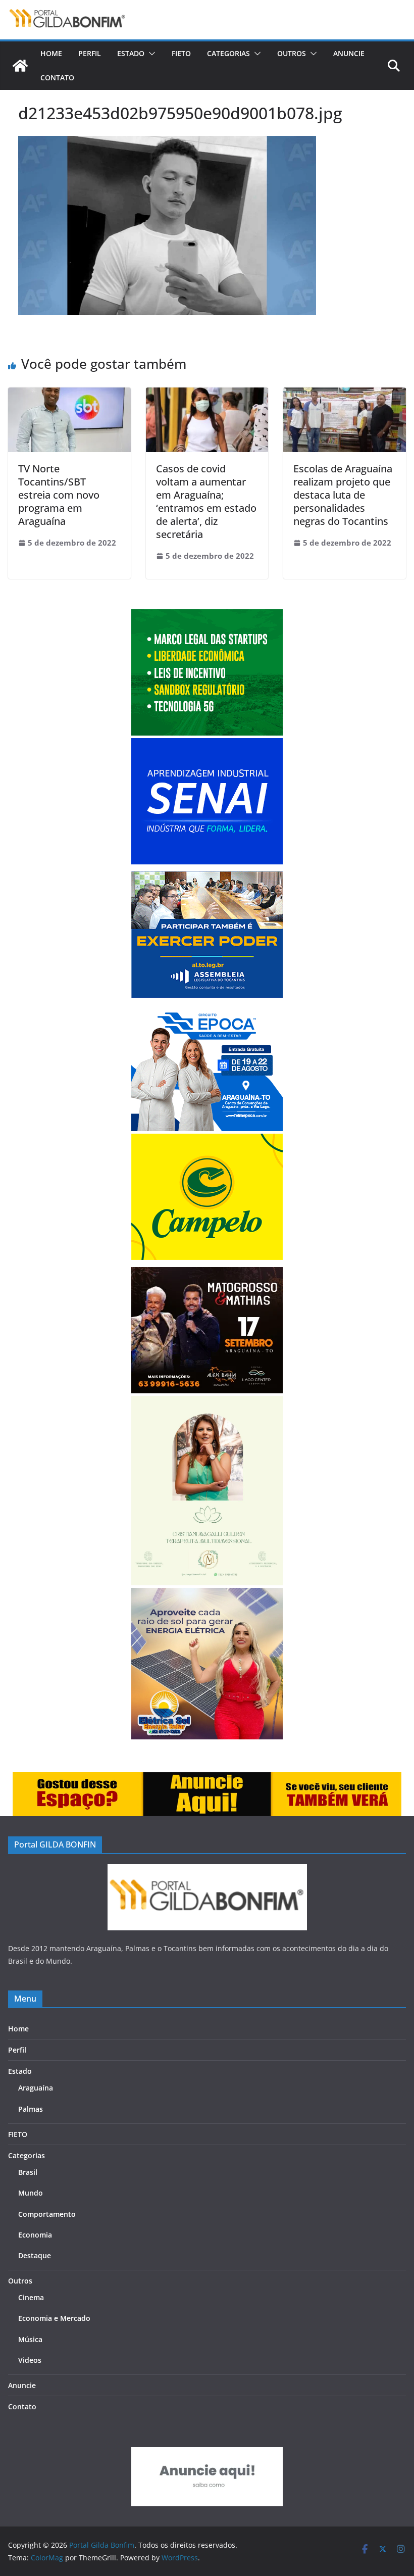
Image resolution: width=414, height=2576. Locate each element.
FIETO (181, 53)
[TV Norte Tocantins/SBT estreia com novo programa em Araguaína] (69, 395)
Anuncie (349, 53)
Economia (35, 2235)
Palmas (31, 2109)
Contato (57, 78)
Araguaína (36, 2088)
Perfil (90, 53)
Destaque (35, 2255)
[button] (150, 54)
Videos (30, 2360)
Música (30, 2339)
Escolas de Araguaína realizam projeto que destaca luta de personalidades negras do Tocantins (343, 495)
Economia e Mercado (54, 2318)
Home (51, 53)
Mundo (31, 2193)
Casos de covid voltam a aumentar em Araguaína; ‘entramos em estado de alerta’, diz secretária (206, 501)
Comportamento (47, 2214)
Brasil (28, 2172)
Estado (131, 53)
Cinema (31, 2297)
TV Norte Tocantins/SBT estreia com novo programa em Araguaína (59, 495)
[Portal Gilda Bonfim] (20, 66)
